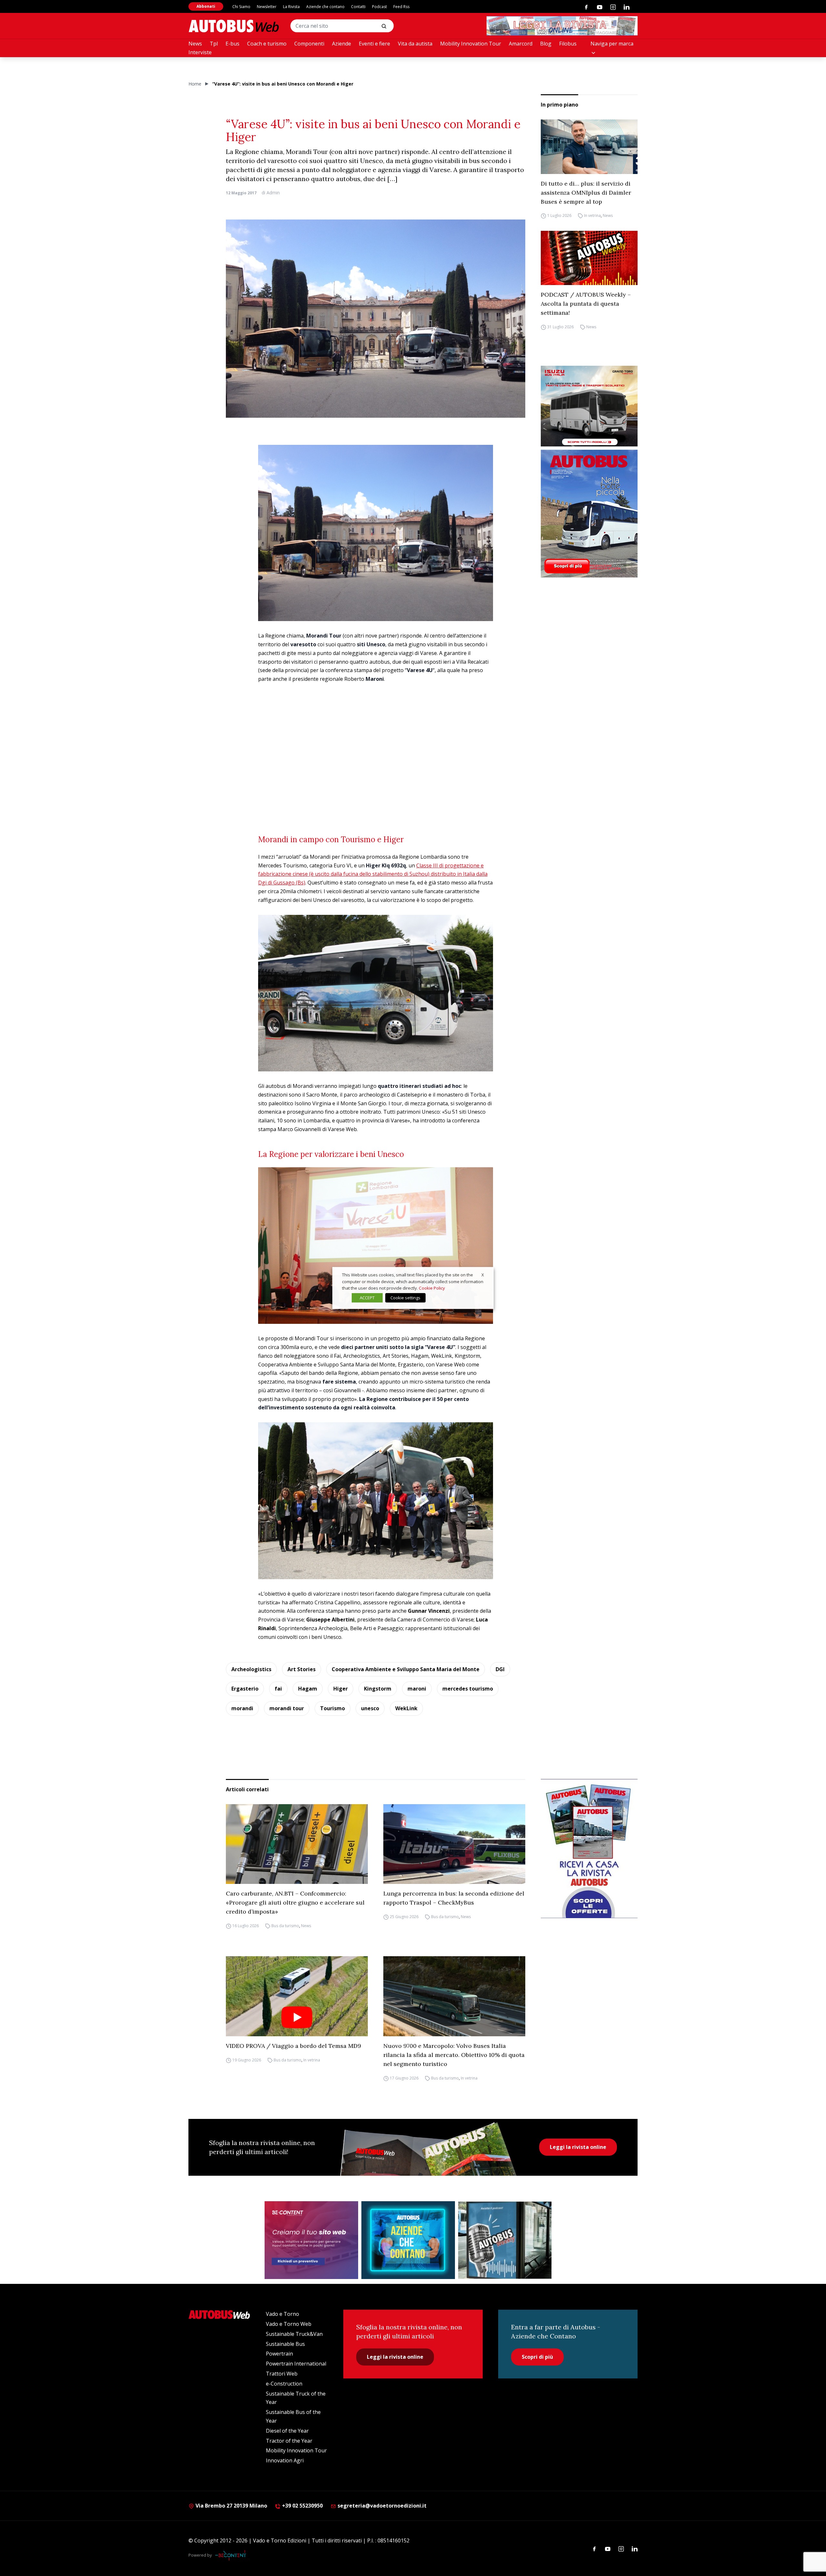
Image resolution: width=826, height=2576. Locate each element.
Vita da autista (415, 44)
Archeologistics (251, 1669)
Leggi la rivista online (578, 2147)
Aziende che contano (325, 7)
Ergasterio (245, 1689)
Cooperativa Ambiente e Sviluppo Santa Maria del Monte (406, 1669)
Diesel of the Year (287, 2431)
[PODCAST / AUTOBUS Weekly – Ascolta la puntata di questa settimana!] (589, 258)
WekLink (406, 1708)
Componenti (309, 44)
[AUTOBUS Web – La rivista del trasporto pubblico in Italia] (234, 26)
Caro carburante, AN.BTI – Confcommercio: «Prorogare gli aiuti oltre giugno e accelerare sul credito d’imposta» (295, 1902)
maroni (417, 1689)
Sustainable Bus (285, 2344)
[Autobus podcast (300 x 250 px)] (505, 2240)
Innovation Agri (285, 2460)
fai (278, 1689)
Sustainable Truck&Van (294, 2334)
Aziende (342, 44)
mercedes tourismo (468, 1689)
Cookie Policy (432, 1288)
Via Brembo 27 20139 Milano (231, 2506)
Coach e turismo (267, 44)
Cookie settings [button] (405, 1298)
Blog (546, 44)
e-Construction (284, 2384)
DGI (500, 1669)
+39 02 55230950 (302, 2506)
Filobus (568, 44)
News (195, 44)
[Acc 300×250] (408, 2240)
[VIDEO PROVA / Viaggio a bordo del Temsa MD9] (297, 1996)
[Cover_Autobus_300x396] (589, 514)
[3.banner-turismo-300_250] (589, 406)
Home (195, 84)
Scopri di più (537, 2357)
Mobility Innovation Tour (471, 44)
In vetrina (592, 216)
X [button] (483, 1275)
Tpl (214, 44)
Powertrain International (296, 2364)
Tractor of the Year (289, 2441)
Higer (341, 1689)
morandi (242, 1708)
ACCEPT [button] (367, 1298)
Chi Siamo (241, 7)
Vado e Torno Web (289, 2324)
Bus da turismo (285, 1926)
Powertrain (279, 2354)
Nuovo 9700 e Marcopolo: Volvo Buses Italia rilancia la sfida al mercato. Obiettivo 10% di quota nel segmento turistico (454, 2055)
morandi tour (287, 1708)
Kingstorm (378, 1689)
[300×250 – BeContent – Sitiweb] (311, 2240)
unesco (370, 1708)
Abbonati (206, 6)
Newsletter (267, 7)
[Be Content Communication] (232, 2555)
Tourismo (332, 1708)
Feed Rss (401, 7)
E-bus (232, 44)
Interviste (200, 52)
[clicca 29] (562, 26)
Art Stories (302, 1669)
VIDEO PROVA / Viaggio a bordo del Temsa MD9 (293, 2046)
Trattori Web (282, 2374)
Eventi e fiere (374, 44)
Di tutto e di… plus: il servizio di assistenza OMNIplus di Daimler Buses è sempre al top (586, 193)
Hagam (308, 1689)
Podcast (379, 7)
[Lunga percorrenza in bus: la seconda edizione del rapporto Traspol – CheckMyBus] (454, 1844)
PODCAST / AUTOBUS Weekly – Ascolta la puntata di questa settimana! (586, 304)
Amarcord (521, 44)
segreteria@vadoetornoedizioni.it (382, 2506)
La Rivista (291, 7)
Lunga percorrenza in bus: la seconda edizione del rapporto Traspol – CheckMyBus (454, 1898)
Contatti (358, 7)
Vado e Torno (282, 2314)
